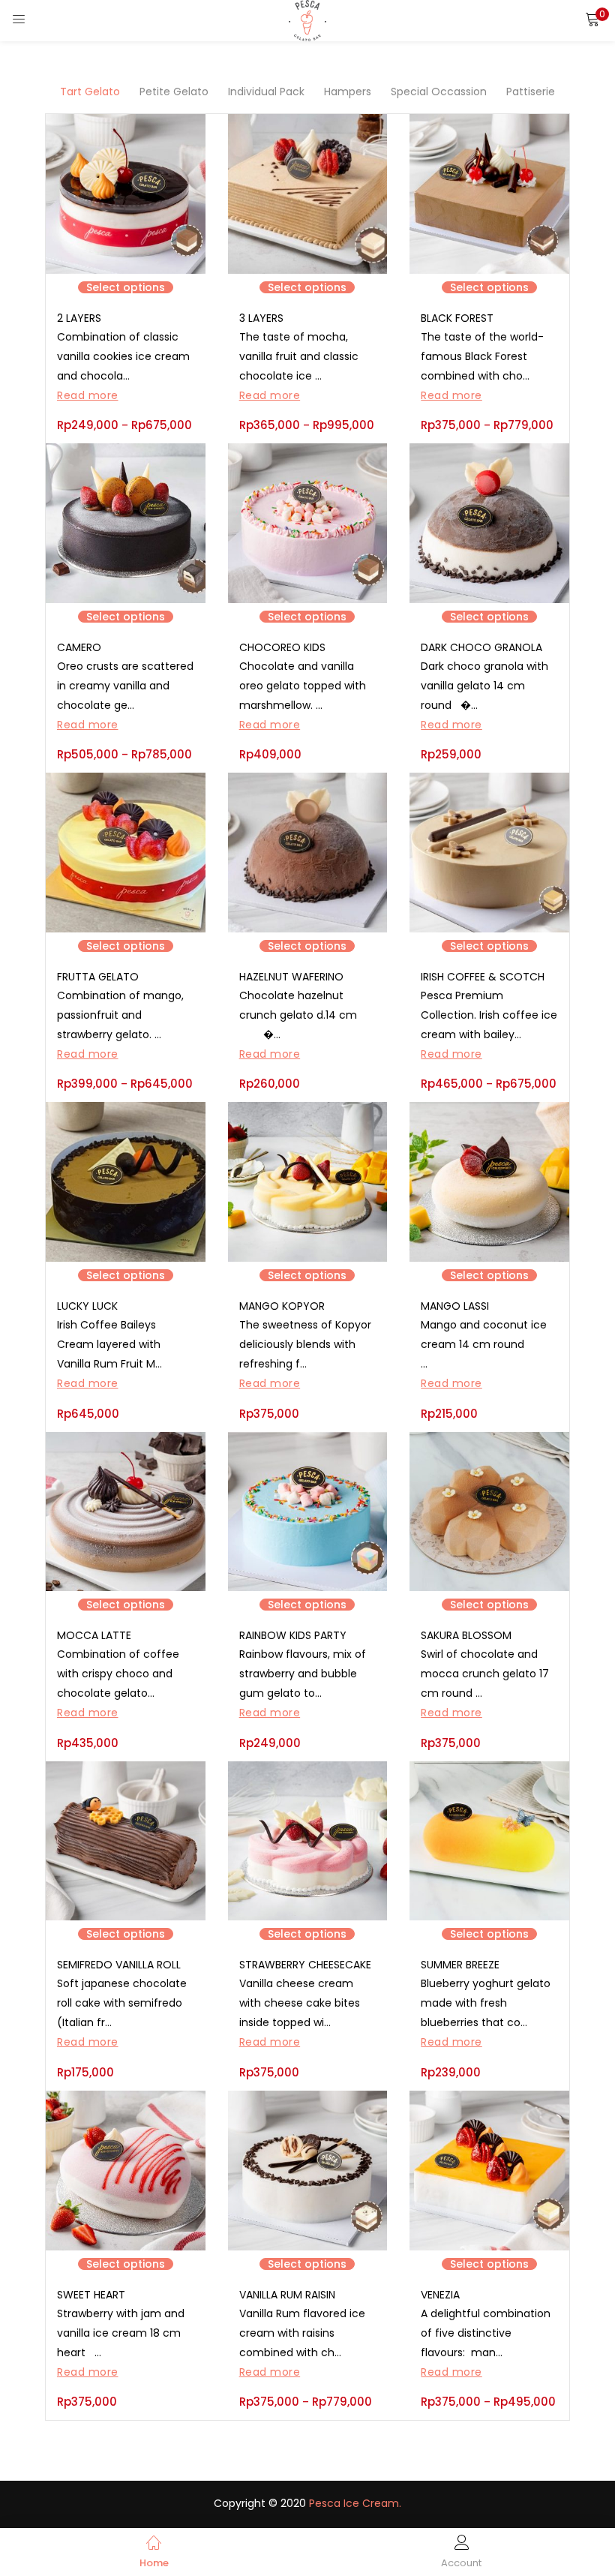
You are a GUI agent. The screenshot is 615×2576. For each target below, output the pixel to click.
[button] (592, 19)
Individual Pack (266, 92)
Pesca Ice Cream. (355, 2503)
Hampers (348, 92)
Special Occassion (439, 92)
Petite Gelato (174, 92)
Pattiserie (531, 92)
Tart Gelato (90, 92)
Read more (88, 395)
